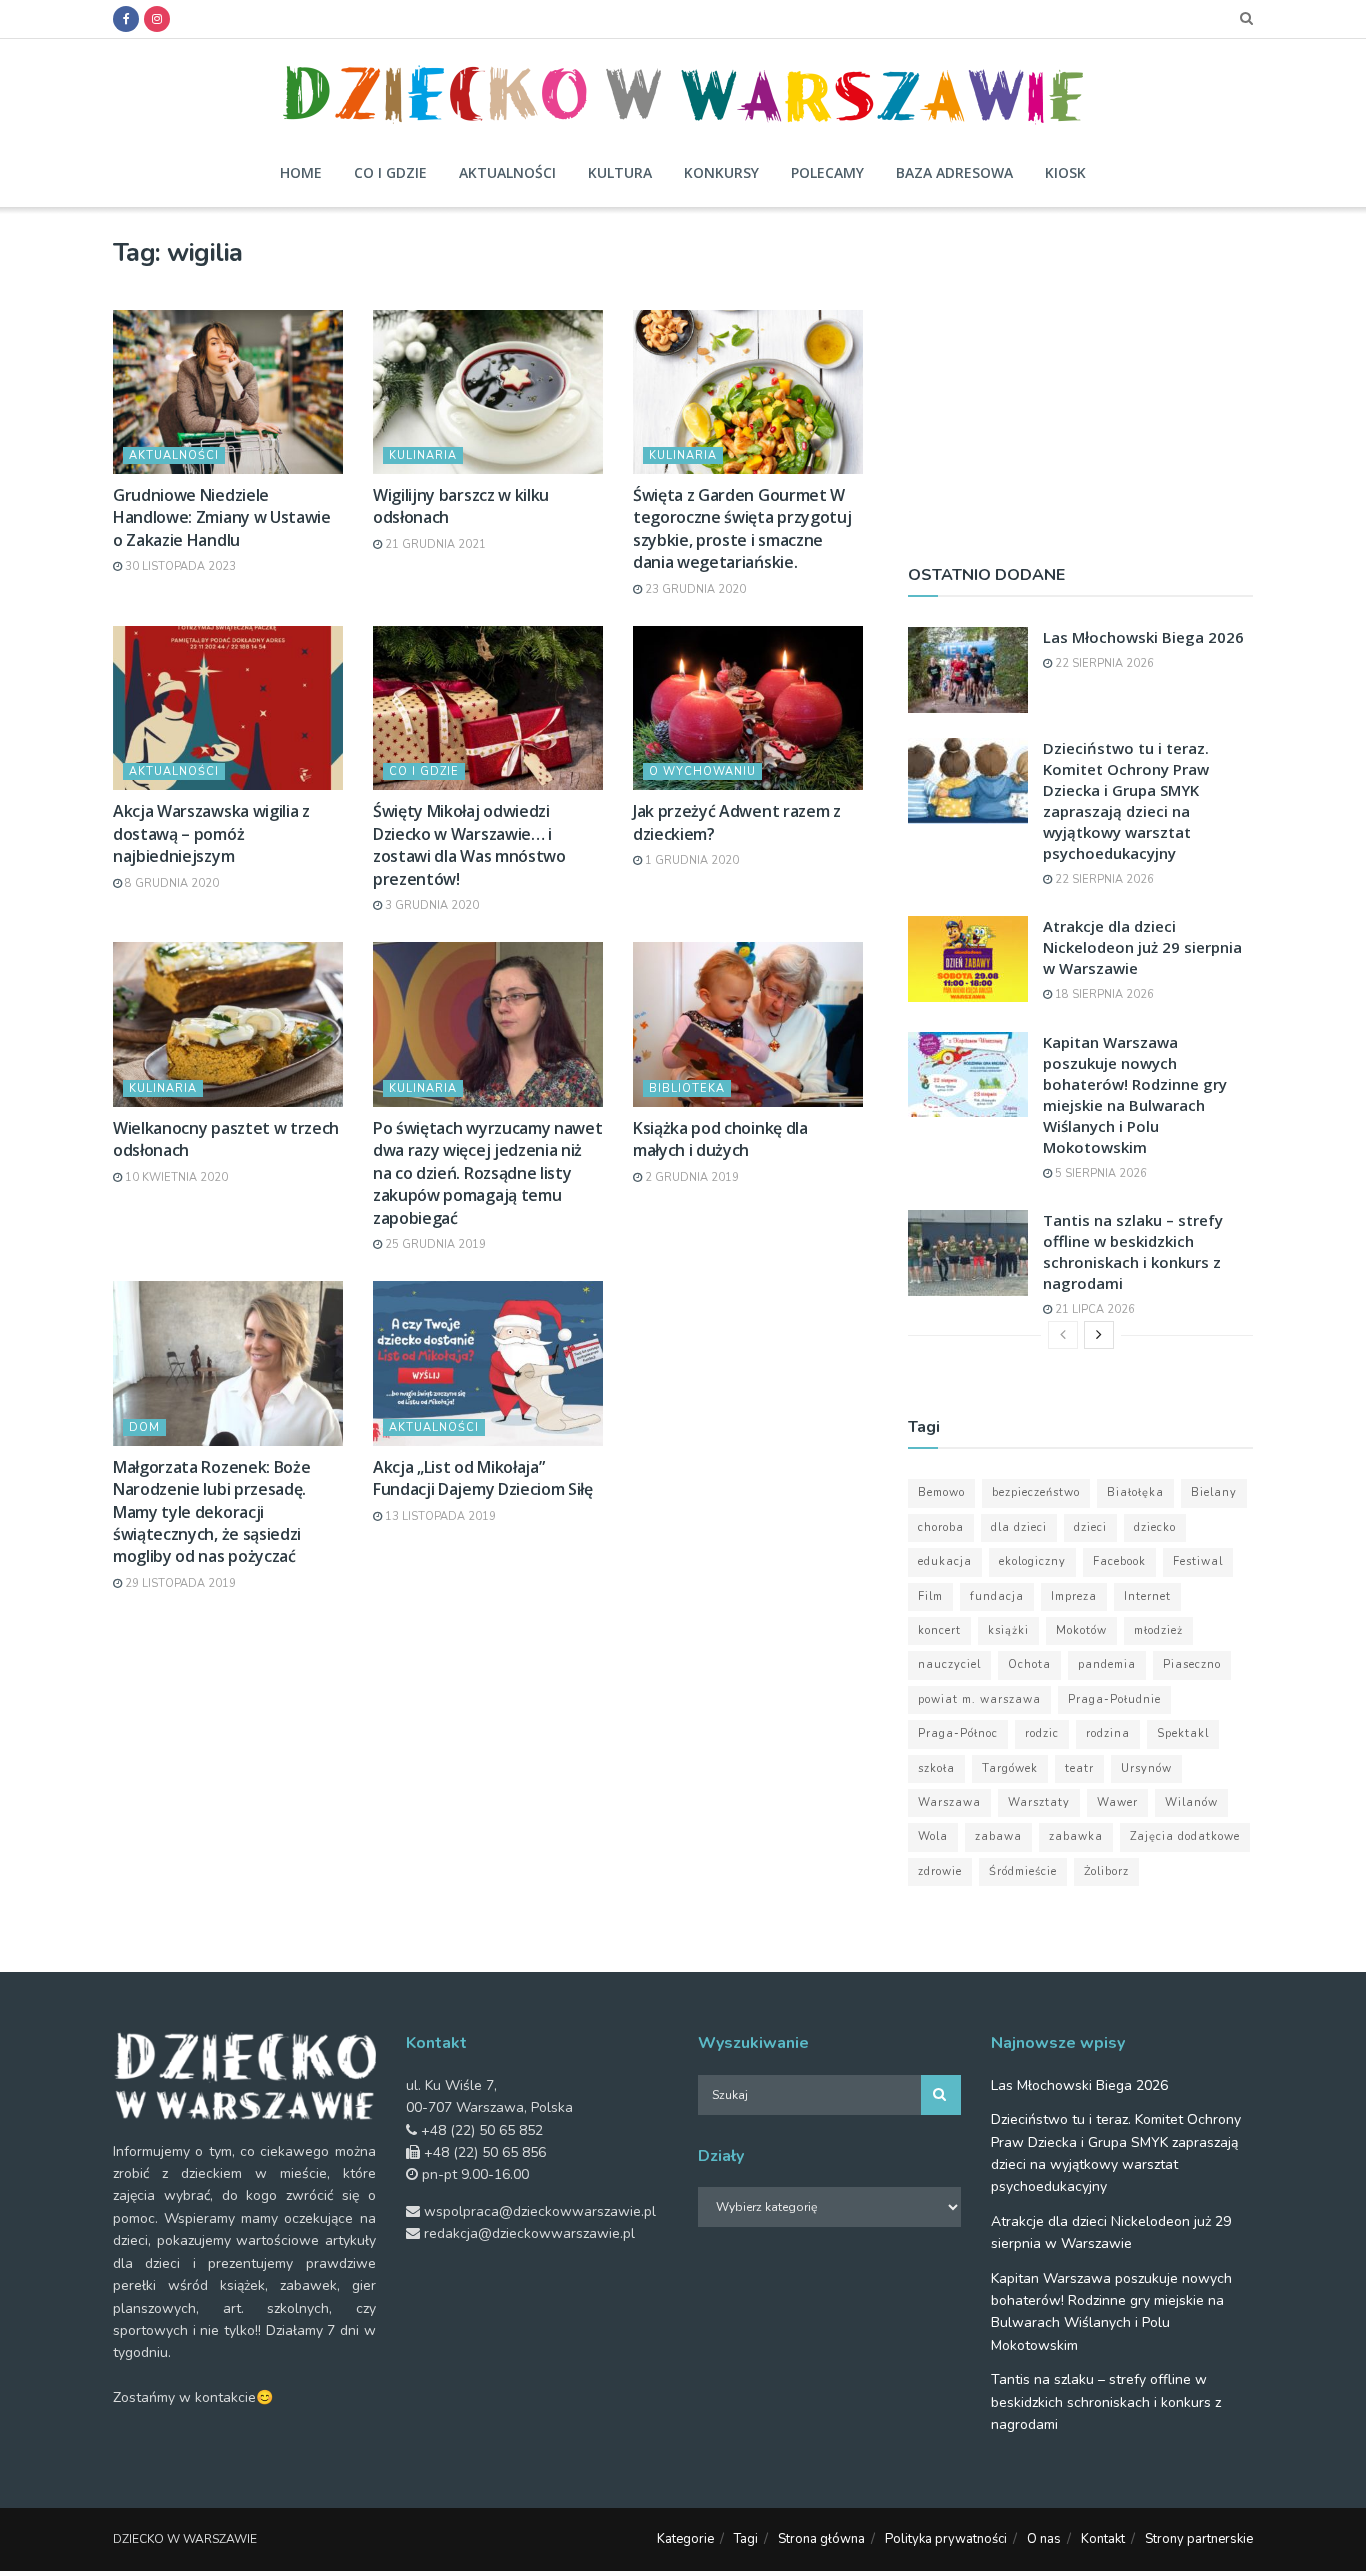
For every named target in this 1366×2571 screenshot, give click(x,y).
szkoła (936, 1768)
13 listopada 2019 (439, 1516)
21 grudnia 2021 (434, 544)
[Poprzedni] (1063, 1335)
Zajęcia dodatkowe (1185, 1836)
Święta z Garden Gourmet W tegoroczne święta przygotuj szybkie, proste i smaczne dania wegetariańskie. (742, 528)
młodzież (1158, 1630)
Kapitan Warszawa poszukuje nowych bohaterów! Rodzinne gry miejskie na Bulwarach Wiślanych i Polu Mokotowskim (1135, 1094)
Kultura (620, 172)
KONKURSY (721, 172)
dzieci (1090, 1527)
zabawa (998, 1836)
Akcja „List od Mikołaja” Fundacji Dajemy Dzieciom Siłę (483, 1478)
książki (1008, 1630)
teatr (1079, 1768)
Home (301, 172)
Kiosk (1065, 172)
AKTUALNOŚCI (174, 455)
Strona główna (821, 2539)
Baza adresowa (954, 172)
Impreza (1074, 1596)
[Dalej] (1099, 1335)
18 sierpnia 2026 (1103, 994)
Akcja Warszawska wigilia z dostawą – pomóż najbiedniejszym (211, 833)
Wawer (1117, 1802)
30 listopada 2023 (179, 566)
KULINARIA (423, 455)
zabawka (1076, 1836)
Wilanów (1191, 1802)
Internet (1147, 1596)
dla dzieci (1019, 1527)
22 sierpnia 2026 (1103, 663)
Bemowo (941, 1492)
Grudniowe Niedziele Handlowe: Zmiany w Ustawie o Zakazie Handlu (222, 517)
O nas (1044, 2539)
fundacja (997, 1596)
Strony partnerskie (1199, 2539)
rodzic (1042, 1733)
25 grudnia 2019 (434, 1244)
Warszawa (949, 1802)
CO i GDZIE (424, 771)
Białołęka (1135, 1492)
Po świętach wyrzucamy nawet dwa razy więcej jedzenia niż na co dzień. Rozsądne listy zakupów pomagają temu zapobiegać (487, 1173)
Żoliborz (1106, 1871)
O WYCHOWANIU (702, 771)
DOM (144, 1427)
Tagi (746, 2539)
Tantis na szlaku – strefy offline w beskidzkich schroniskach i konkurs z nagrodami (1133, 1251)
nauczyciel (949, 1664)
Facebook (1119, 1561)
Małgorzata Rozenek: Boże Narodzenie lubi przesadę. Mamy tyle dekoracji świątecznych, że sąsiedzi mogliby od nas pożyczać (211, 1512)
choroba (941, 1527)
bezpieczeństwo (1036, 1492)
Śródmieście (1023, 1871)
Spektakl (1183, 1733)
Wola (933, 1836)
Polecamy (827, 172)
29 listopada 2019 (179, 1583)
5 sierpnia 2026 (1099, 1173)
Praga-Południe (1114, 1699)
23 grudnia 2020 (694, 589)
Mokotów (1081, 1630)
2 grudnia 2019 (690, 1177)
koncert (939, 1630)
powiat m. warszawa (979, 1699)
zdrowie (940, 1871)
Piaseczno (1192, 1664)
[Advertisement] (1080, 377)
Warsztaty (1039, 1802)
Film (930, 1596)
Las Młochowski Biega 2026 (1143, 637)
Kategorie (685, 2539)
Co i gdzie (390, 172)
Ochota (1029, 1664)
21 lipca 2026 (1093, 1309)
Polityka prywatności (946, 2539)
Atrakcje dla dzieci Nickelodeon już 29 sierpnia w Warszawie (1142, 947)
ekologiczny (1032, 1561)
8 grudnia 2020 (170, 883)
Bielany (1214, 1492)
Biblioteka (687, 1088)
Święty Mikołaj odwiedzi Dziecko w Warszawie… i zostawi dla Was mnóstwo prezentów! (469, 844)
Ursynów (1146, 1768)
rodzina (1108, 1733)
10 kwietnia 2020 (175, 1177)
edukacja (945, 1561)
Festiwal (1198, 1561)
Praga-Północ (958, 1733)
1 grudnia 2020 (690, 860)
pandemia (1107, 1664)
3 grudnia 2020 (430, 905)
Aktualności (507, 172)
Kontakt (1103, 2539)
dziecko (1155, 1527)
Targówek (1010, 1768)
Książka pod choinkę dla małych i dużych (720, 1139)
